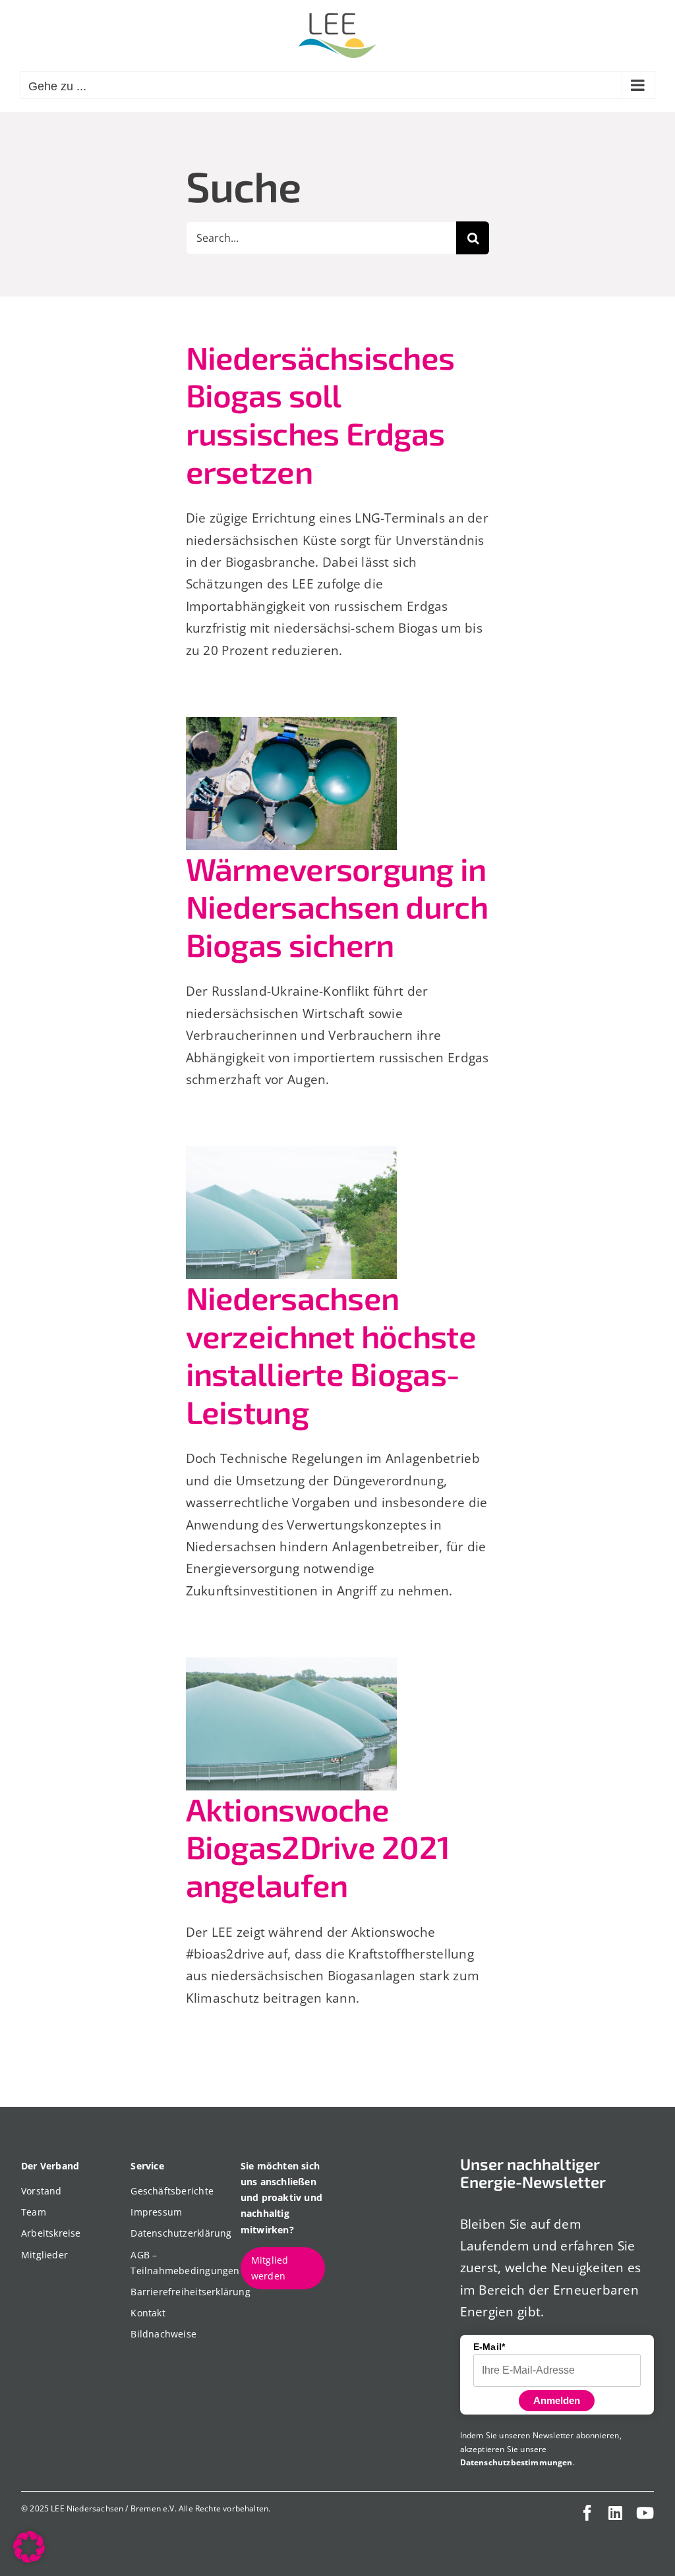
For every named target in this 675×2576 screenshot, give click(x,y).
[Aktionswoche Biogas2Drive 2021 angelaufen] (291, 1724)
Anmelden (557, 2400)
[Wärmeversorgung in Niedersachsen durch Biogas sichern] (291, 784)
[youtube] (645, 2513)
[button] (29, 2547)
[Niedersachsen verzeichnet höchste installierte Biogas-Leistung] (291, 1213)
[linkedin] (615, 2513)
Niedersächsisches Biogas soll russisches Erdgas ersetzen (320, 414)
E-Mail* (489, 2347)
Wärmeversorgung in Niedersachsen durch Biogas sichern (337, 906)
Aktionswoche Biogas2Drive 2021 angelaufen (318, 1847)
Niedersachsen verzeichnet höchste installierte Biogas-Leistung (331, 1355)
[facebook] (587, 2513)
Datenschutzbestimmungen (516, 2462)
